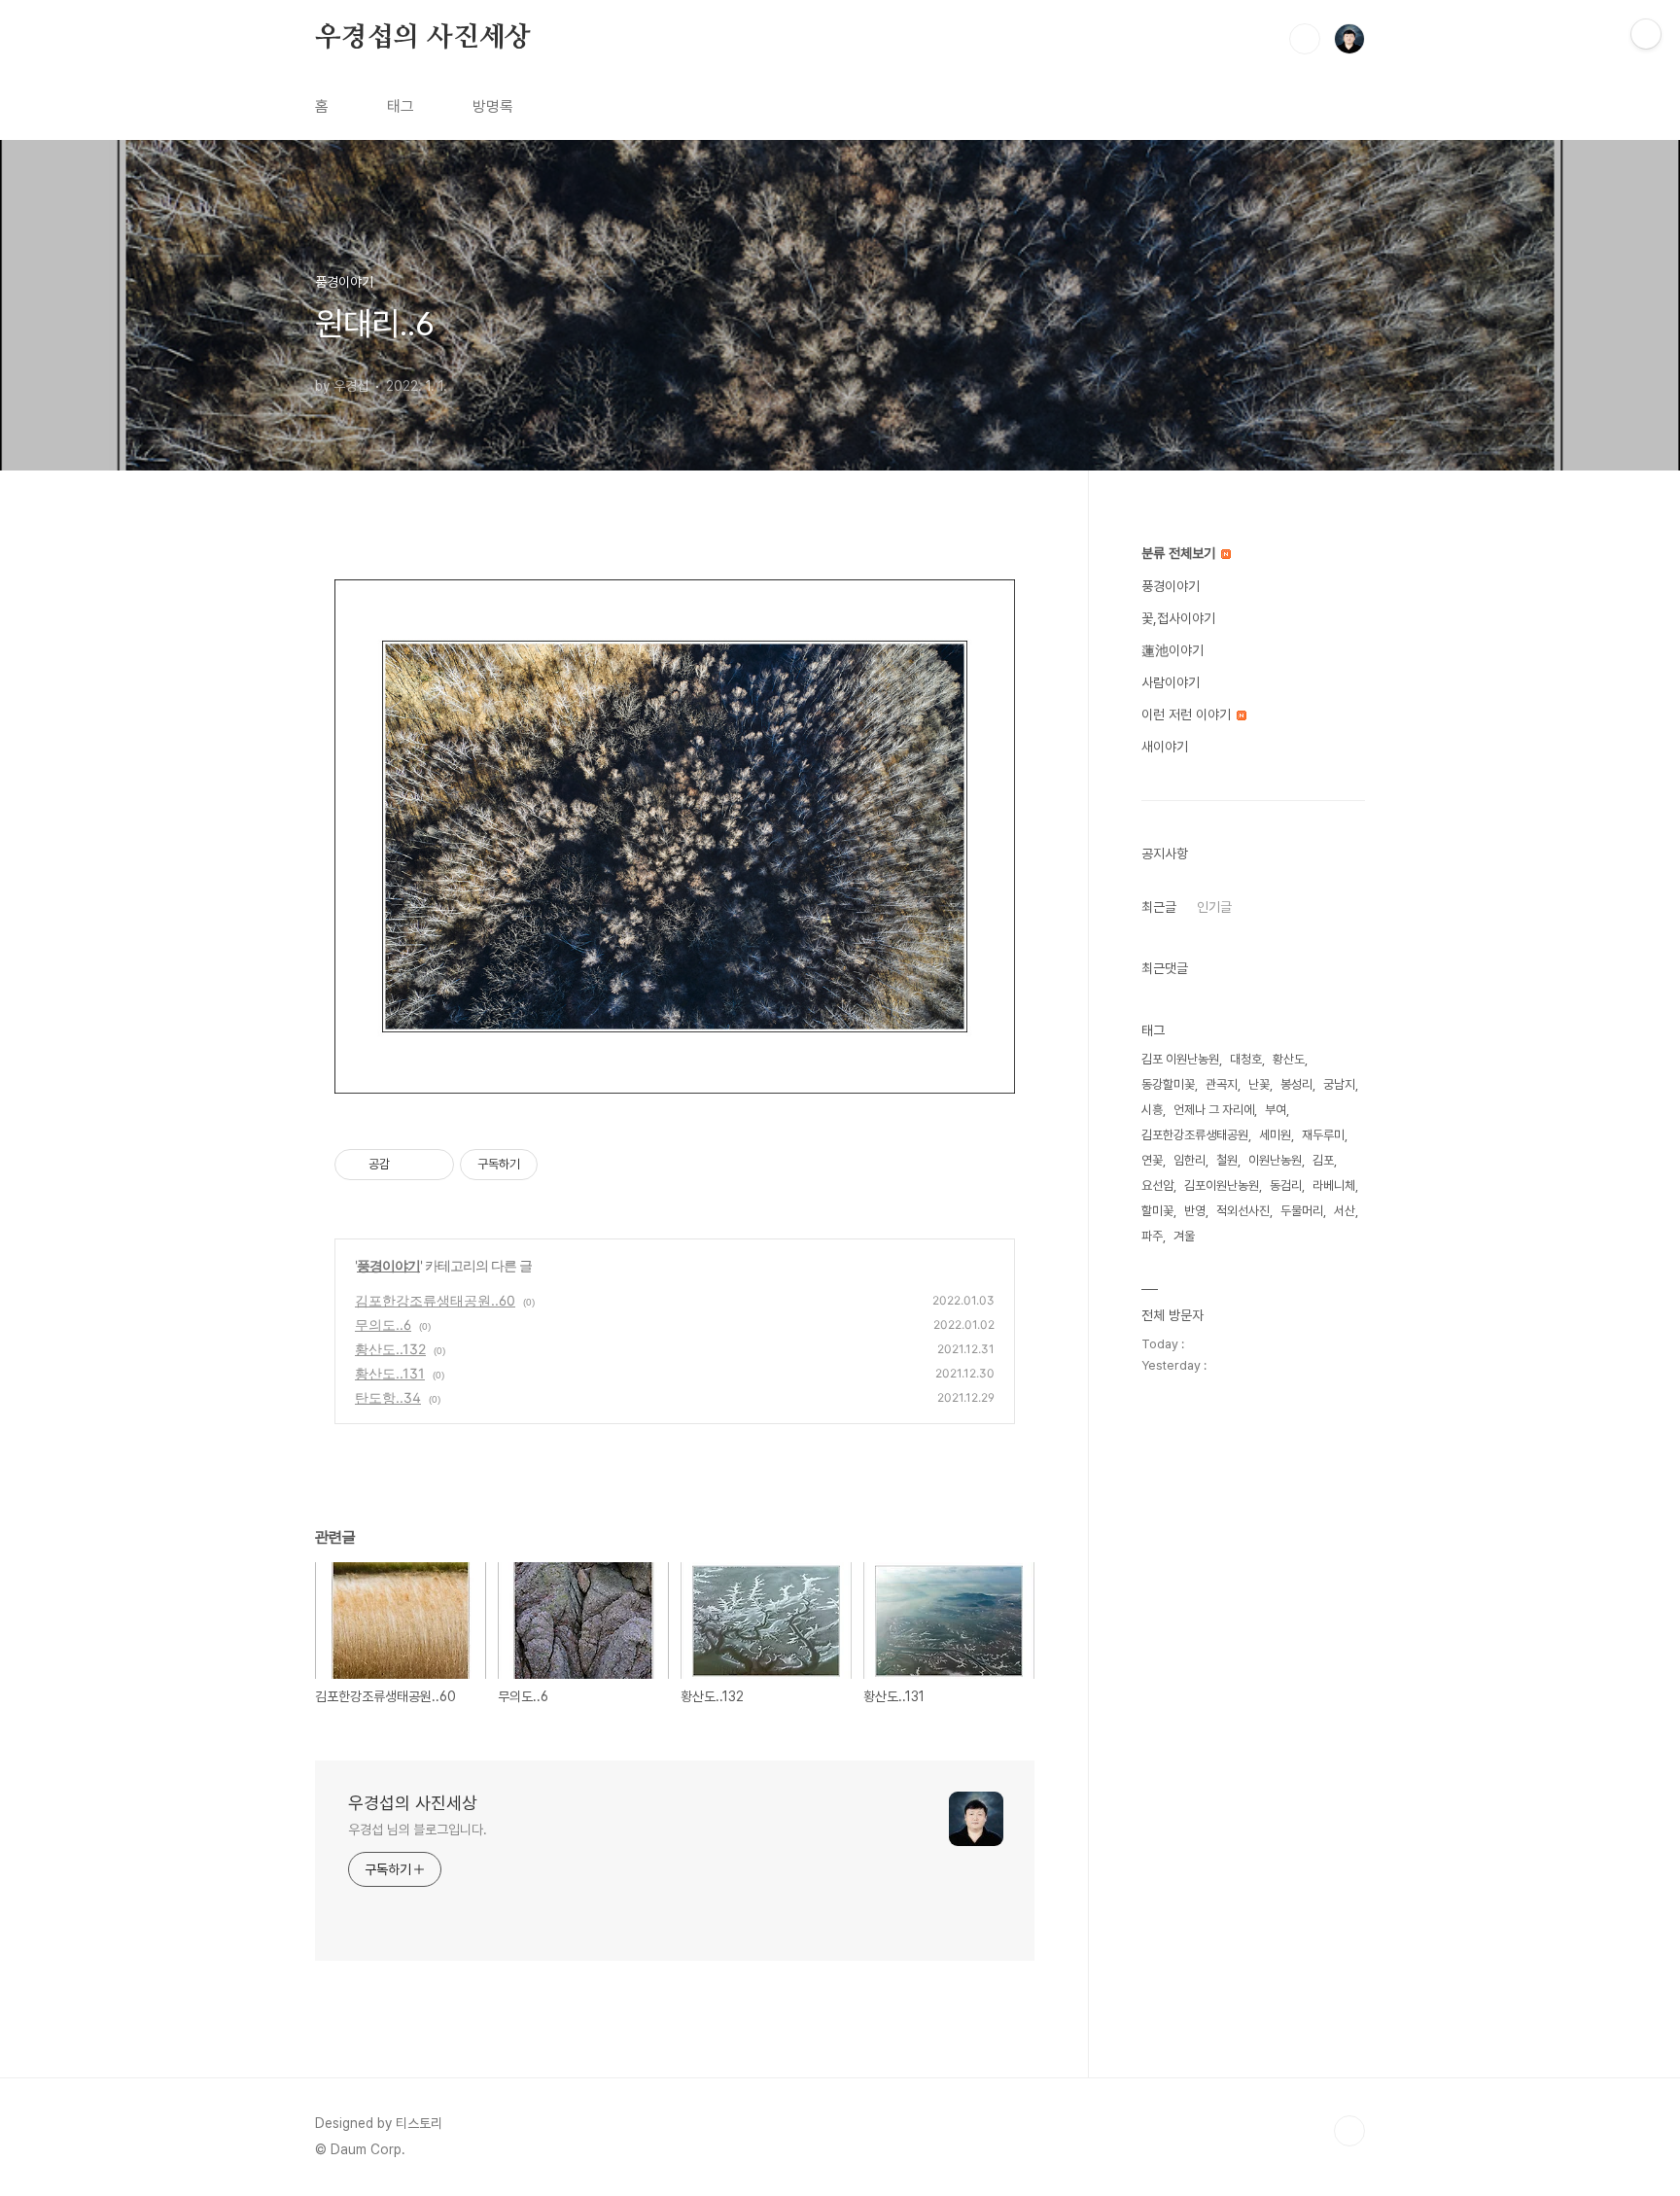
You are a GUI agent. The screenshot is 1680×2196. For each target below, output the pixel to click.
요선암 (1157, 1185)
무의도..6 (383, 1325)
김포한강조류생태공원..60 (435, 1300)
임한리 (1190, 1160)
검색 (1305, 39)
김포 (1323, 1160)
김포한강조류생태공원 (1195, 1135)
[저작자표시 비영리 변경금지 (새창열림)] (564, 1165)
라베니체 (1334, 1185)
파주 (1152, 1236)
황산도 (1289, 1059)
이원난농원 (1275, 1160)
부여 (1276, 1110)
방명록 (493, 106)
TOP (1349, 2131)
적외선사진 (1243, 1211)
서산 (1345, 1211)
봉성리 (1296, 1084)
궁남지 (1339, 1084)
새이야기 (1165, 747)
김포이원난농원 (1222, 1185)
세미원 (1275, 1135)
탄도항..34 (388, 1397)
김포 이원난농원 (1180, 1059)
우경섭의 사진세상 (423, 38)
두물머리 (1302, 1211)
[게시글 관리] (432, 1165)
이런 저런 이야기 (1188, 715)
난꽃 (1259, 1084)
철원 (1227, 1160)
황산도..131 (390, 1373)
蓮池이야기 (1172, 650)
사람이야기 (1171, 682)
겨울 (1184, 1236)
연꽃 (1152, 1160)
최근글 (1159, 907)
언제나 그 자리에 (1214, 1110)
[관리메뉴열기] (1646, 34)
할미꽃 (1157, 1211)
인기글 (1214, 907)
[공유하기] (408, 1165)
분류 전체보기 (1180, 553)
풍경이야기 (388, 1265)
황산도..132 (390, 1349)
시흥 (1152, 1110)
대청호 (1246, 1059)
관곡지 (1222, 1084)
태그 (401, 106)
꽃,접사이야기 (1178, 618)
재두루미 (1323, 1135)
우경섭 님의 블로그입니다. (418, 1830)
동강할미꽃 (1168, 1084)
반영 (1195, 1211)
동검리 (1286, 1185)
